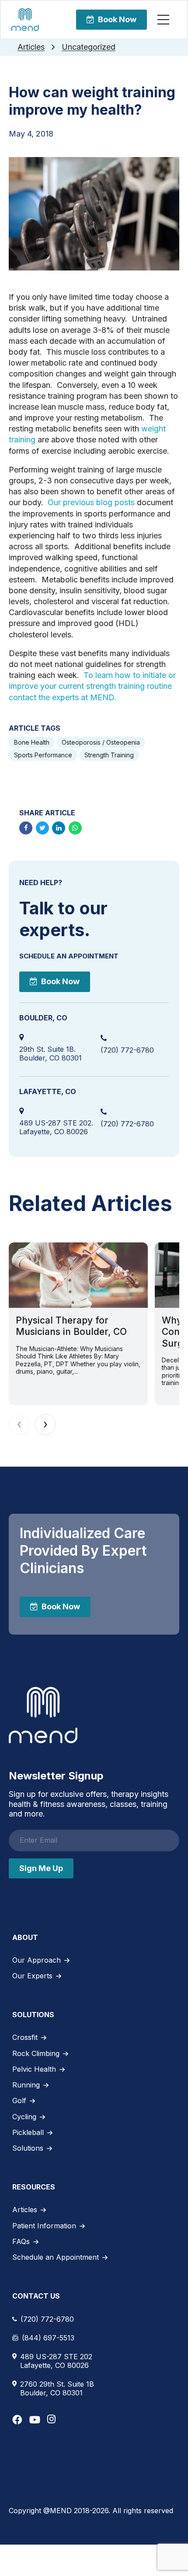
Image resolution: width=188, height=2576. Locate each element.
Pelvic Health (34, 2069)
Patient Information (44, 2226)
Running (26, 2085)
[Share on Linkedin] (59, 828)
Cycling (24, 2117)
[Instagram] (51, 2419)
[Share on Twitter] (42, 828)
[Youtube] (35, 2420)
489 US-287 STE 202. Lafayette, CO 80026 (56, 1127)
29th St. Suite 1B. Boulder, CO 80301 (50, 1054)
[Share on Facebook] (26, 828)
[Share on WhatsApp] (75, 828)
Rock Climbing (36, 2053)
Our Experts (32, 1976)
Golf (19, 2100)
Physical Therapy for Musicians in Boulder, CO (71, 1326)
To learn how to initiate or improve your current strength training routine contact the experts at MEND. (92, 686)
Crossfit (25, 2037)
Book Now (117, 19)
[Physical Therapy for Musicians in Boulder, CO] (78, 1275)
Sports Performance (43, 755)
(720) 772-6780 (127, 1050)
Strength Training (109, 755)
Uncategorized (89, 47)
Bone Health (32, 742)
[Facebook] (17, 2420)
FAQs (21, 2241)
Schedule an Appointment (56, 2257)
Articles (31, 47)
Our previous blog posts (91, 502)
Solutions (28, 2148)
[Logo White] (43, 1715)
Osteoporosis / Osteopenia (101, 742)
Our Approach (37, 1960)
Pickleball (28, 2132)
